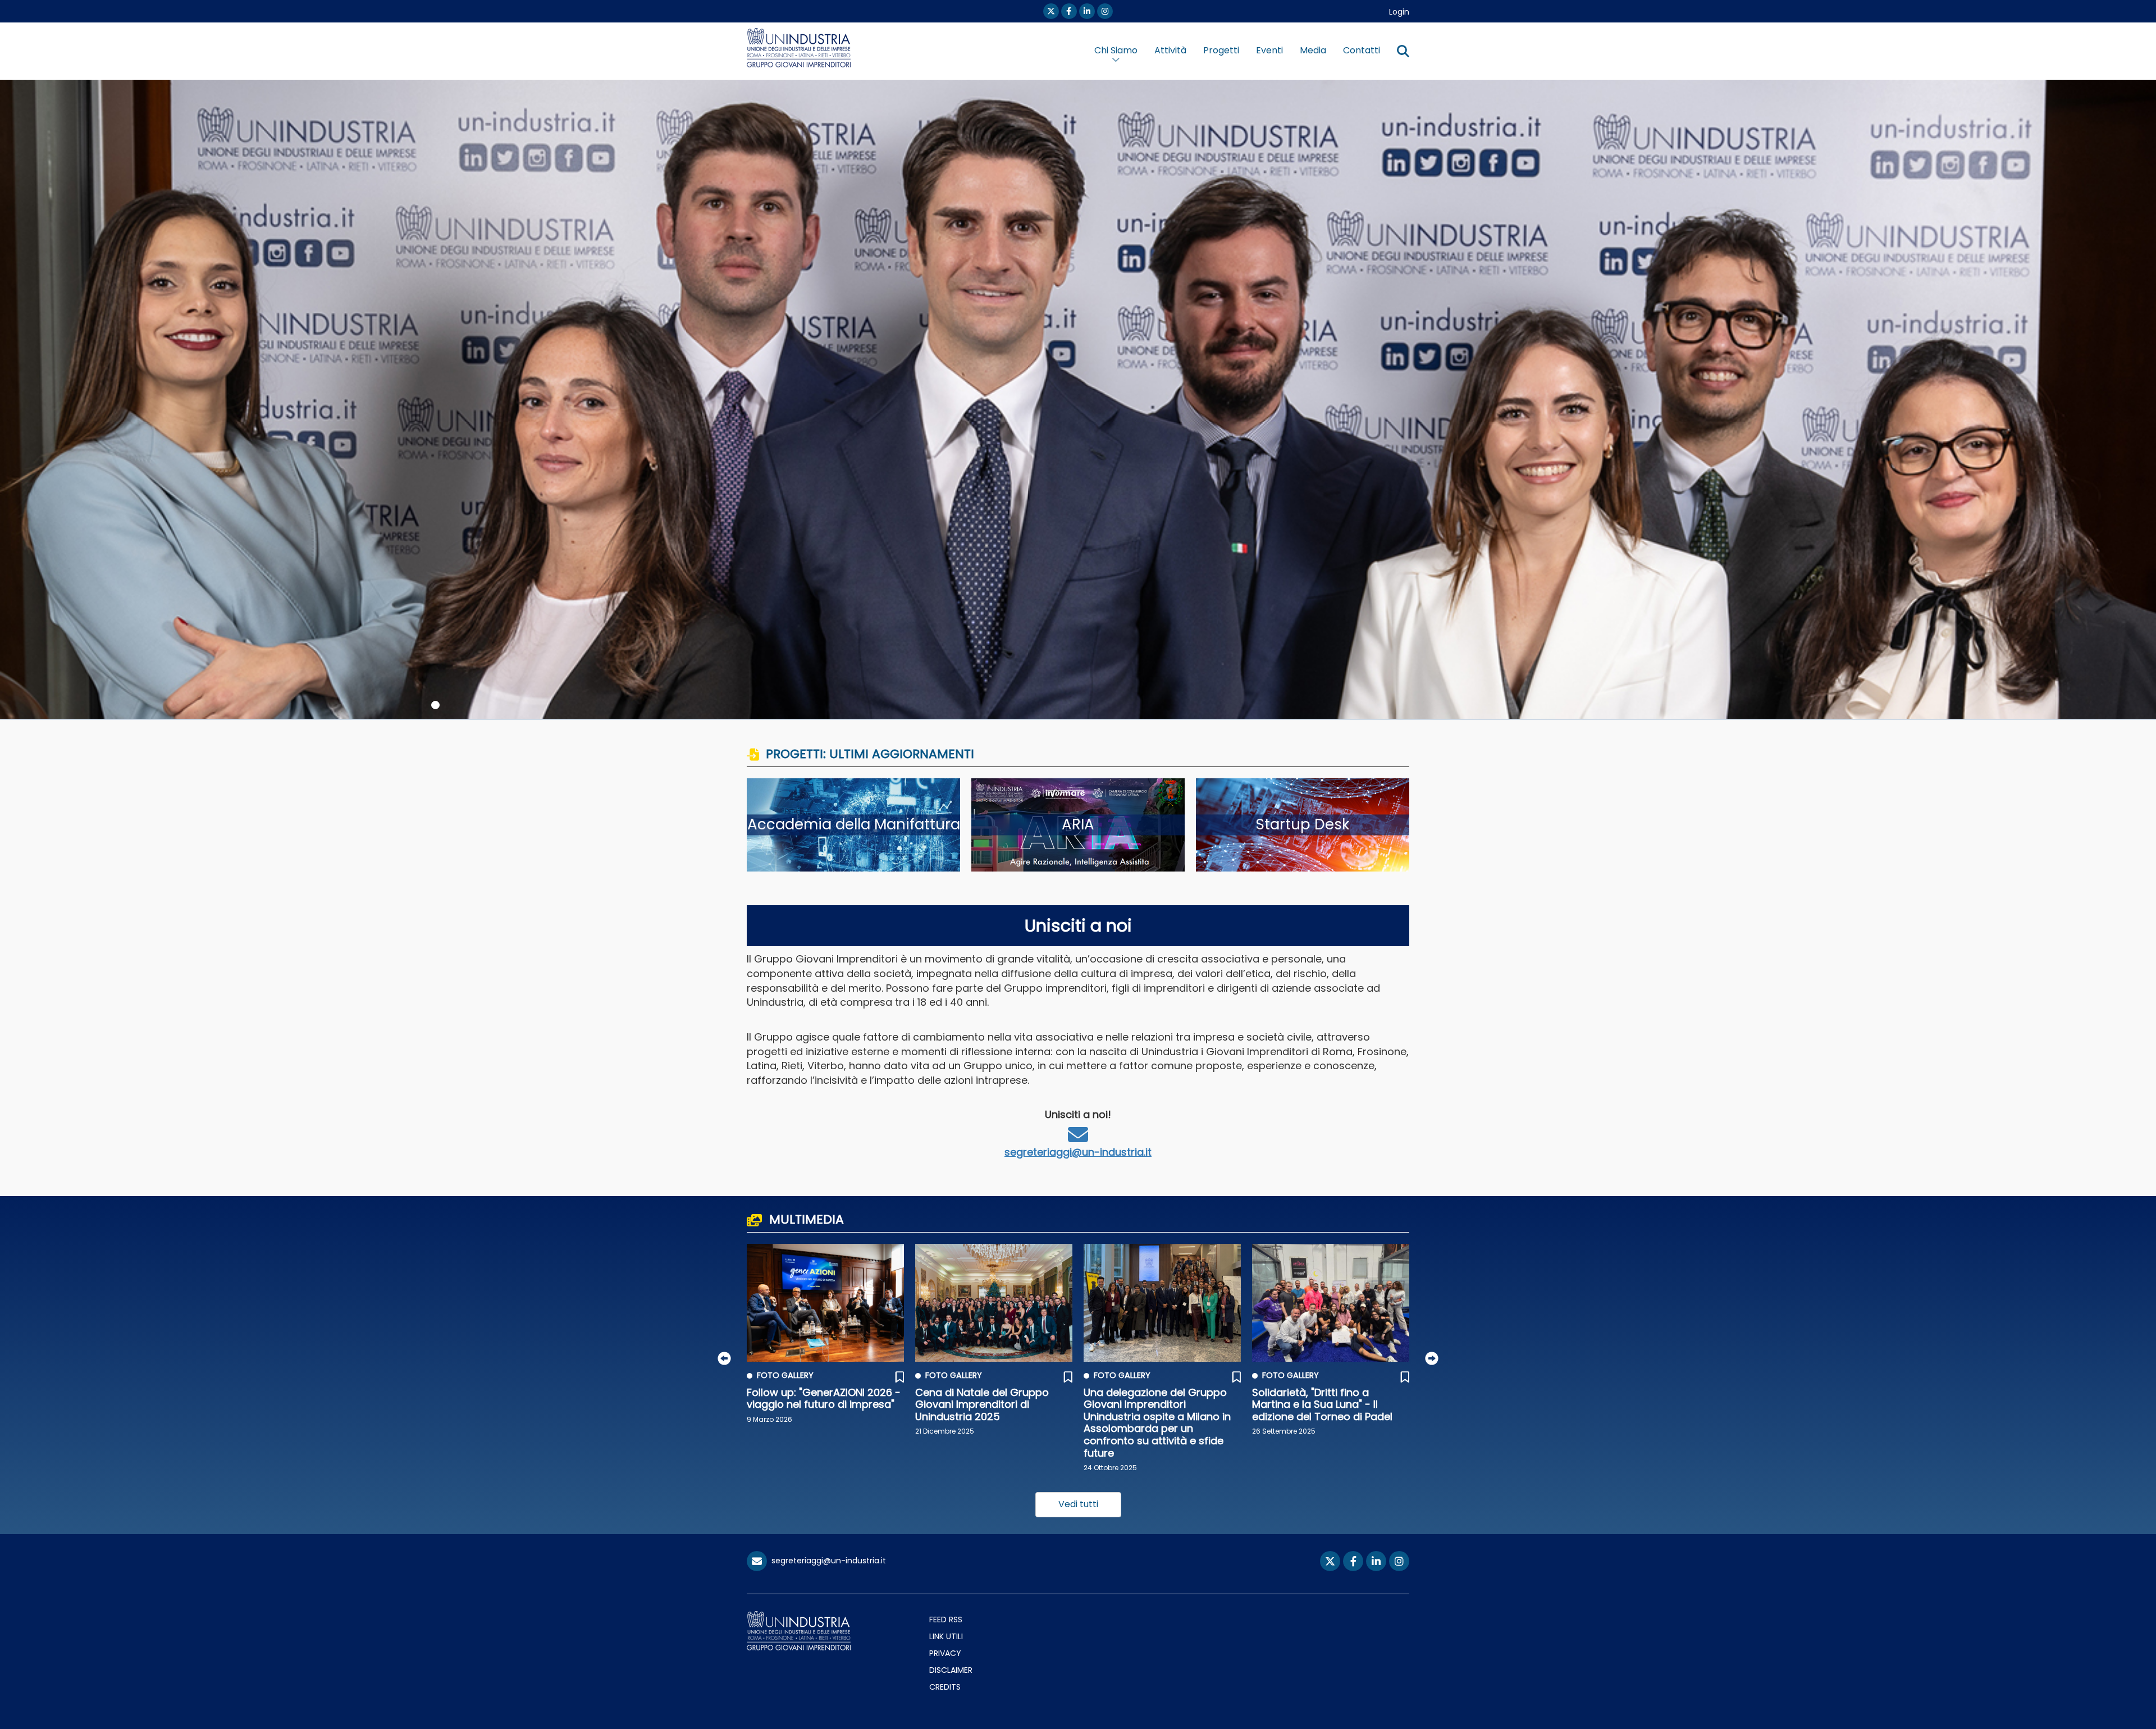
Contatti (1362, 50)
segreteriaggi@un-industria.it (1078, 1152)
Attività (1170, 50)
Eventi (1269, 50)
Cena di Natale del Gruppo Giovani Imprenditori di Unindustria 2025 (982, 1404)
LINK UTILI (946, 1636)
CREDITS (945, 1687)
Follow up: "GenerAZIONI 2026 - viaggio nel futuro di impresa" (824, 1399)
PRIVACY (945, 1653)
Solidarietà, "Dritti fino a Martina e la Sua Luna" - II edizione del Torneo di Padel (1322, 1404)
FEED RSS (946, 1619)
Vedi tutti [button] (1078, 1504)
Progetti (1221, 50)
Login (1399, 12)
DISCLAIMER (951, 1670)
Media (1313, 50)
